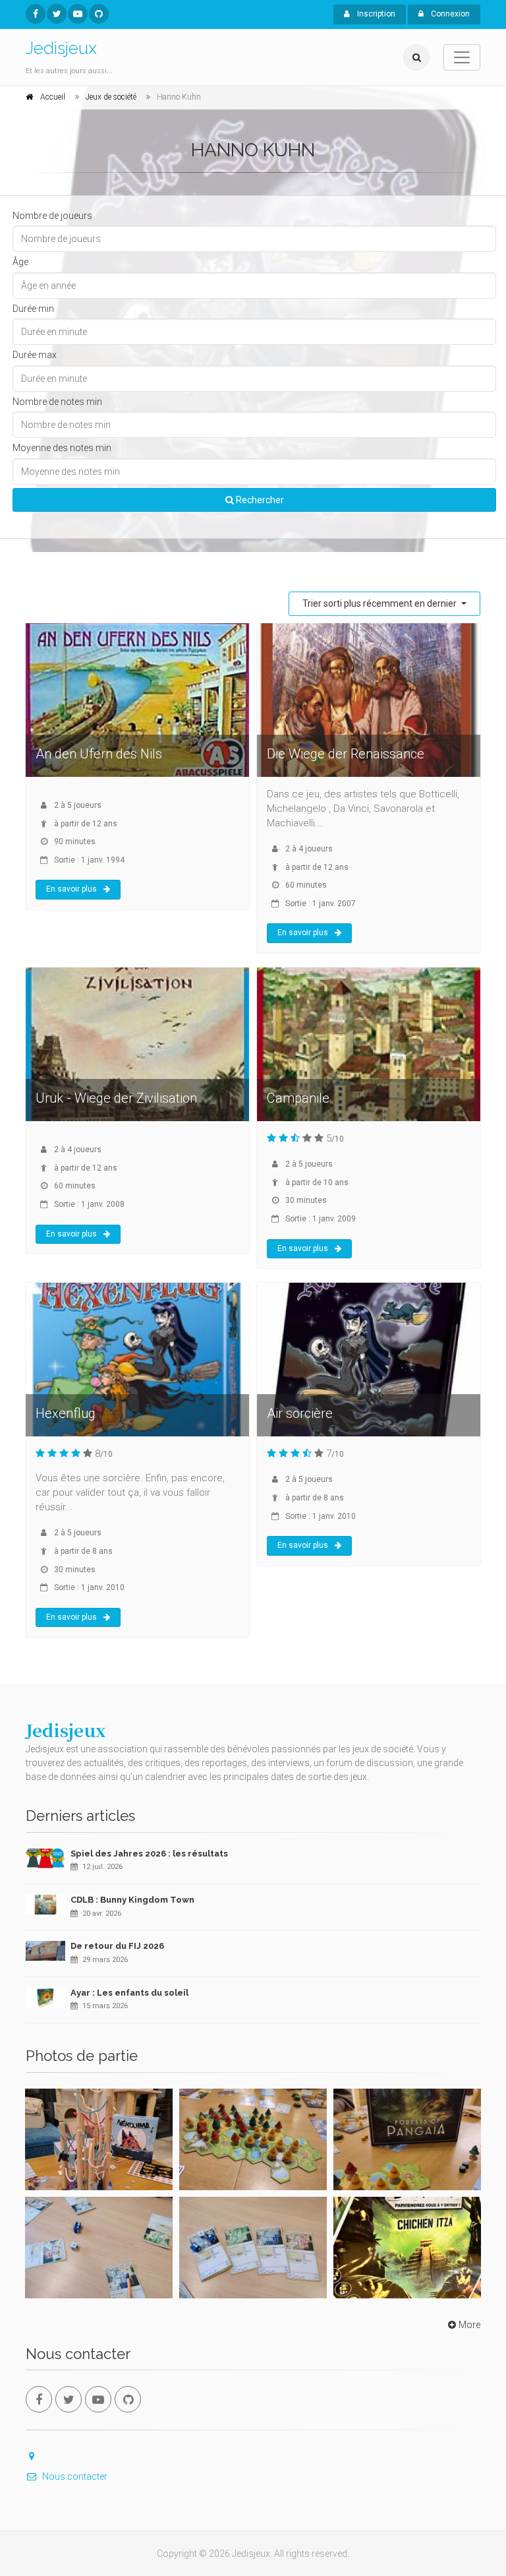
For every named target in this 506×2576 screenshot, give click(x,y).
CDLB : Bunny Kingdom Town (132, 1900)
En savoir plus (71, 889)
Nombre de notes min (57, 402)
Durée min (33, 309)
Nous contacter (75, 2476)
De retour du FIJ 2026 (117, 1946)
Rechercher (259, 500)
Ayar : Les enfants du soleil (129, 1993)
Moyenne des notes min (62, 448)
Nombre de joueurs (52, 216)
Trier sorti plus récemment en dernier (380, 603)
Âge (20, 262)
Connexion (449, 14)
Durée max (35, 355)
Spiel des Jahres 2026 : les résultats (149, 1854)
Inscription (375, 14)
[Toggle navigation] (462, 57)
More (469, 2325)
